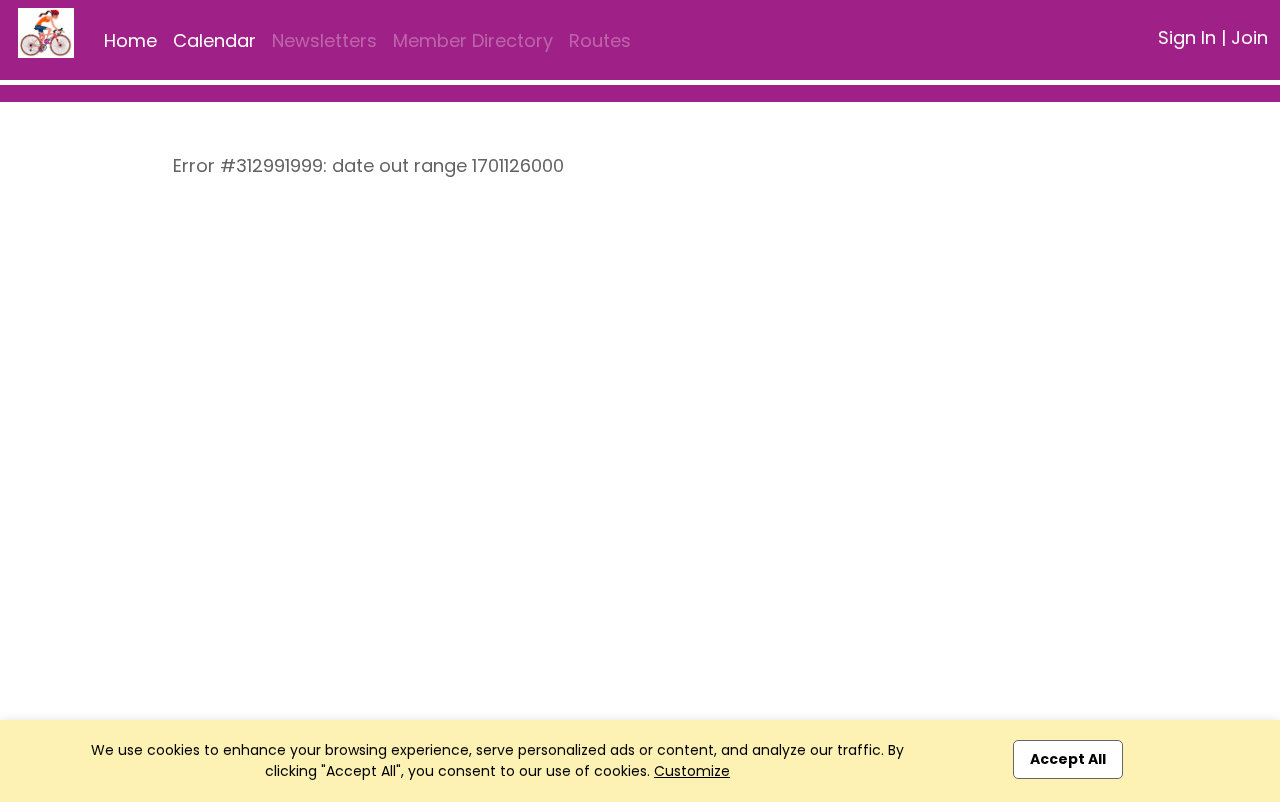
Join (1249, 37)
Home (130, 40)
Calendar (214, 40)
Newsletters (324, 40)
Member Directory (473, 40)
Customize (692, 771)
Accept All (1068, 759)
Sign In (1187, 37)
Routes (600, 40)
